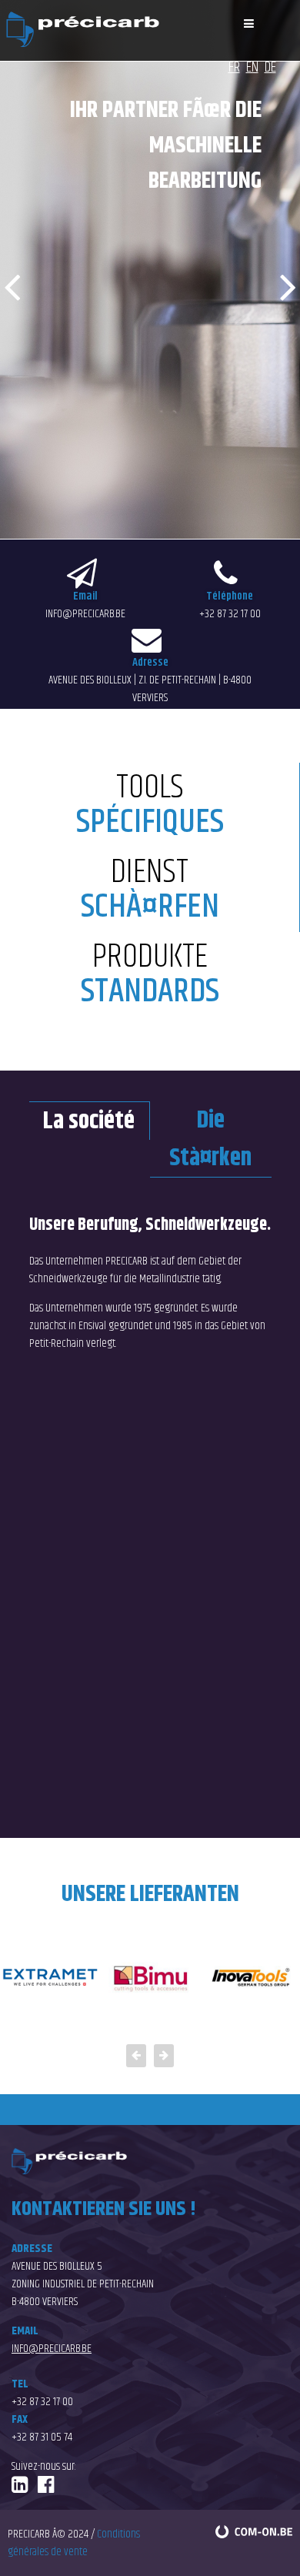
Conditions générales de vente (74, 2543)
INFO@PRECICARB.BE (85, 614)
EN (252, 67)
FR (234, 67)
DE (270, 67)
